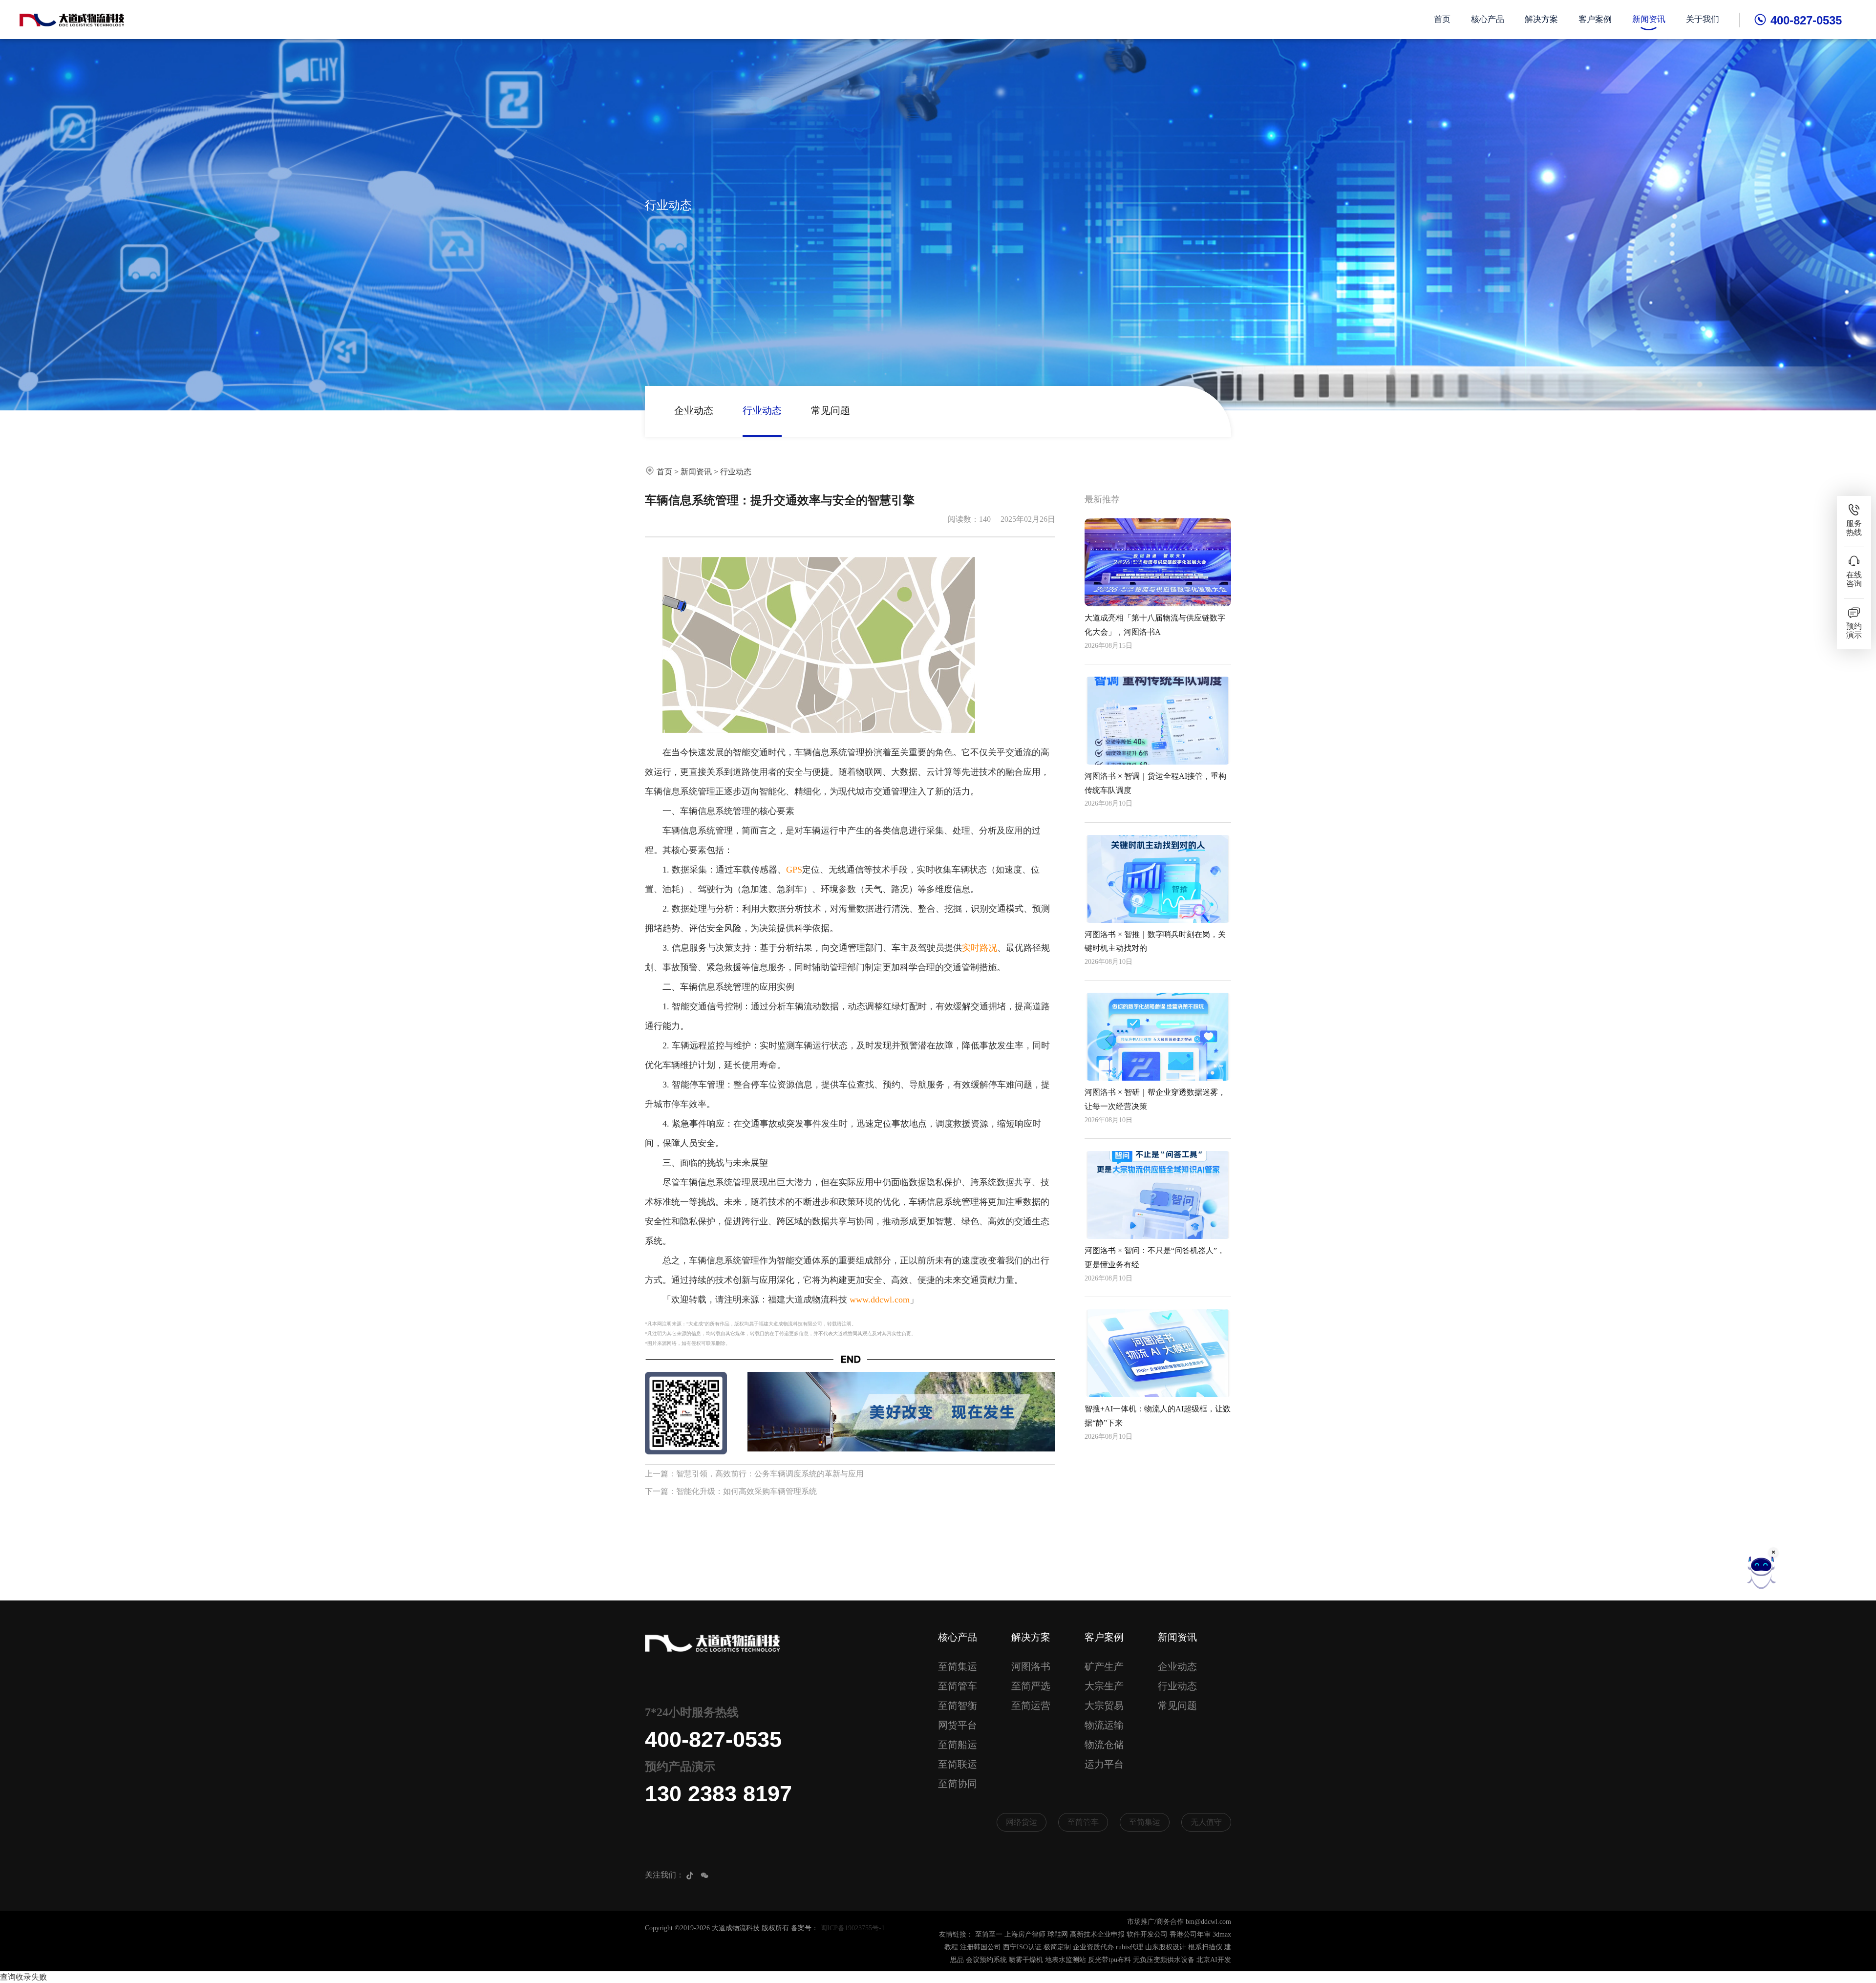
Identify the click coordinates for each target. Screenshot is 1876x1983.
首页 (1442, 19)
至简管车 (958, 1686)
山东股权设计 (1166, 1947)
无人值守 (1206, 1822)
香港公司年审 (1190, 1934)
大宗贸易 (1104, 1706)
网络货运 (1022, 1822)
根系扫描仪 (1205, 1947)
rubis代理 (1130, 1947)
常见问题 (831, 410)
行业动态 (762, 410)
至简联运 (958, 1764)
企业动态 (694, 410)
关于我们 (1703, 19)
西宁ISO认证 (1022, 1947)
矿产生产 (1104, 1666)
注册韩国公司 (981, 1947)
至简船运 (958, 1745)
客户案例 (1595, 19)
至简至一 (989, 1934)
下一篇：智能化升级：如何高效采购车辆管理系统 (731, 1491)
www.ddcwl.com (880, 1300)
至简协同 (958, 1784)
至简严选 (1031, 1686)
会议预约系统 (986, 1960)
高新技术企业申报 (1097, 1934)
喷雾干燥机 (1026, 1960)
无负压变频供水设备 (1164, 1960)
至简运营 (1031, 1706)
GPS (794, 870)
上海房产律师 (1025, 1934)
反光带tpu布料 (1109, 1960)
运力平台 (1104, 1764)
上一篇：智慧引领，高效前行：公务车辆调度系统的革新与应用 (754, 1474)
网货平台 (958, 1725)
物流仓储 (1104, 1745)
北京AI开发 (1214, 1960)
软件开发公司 (1147, 1934)
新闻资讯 (1649, 19)
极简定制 (1057, 1947)
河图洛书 (1031, 1666)
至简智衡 (958, 1706)
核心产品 (1488, 19)
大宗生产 (1104, 1686)
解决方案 (1541, 19)
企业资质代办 (1093, 1947)
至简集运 (958, 1666)
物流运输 (1104, 1725)
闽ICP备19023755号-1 (853, 1928)
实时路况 (980, 948)
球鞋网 (1058, 1934)
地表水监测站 (1066, 1960)
